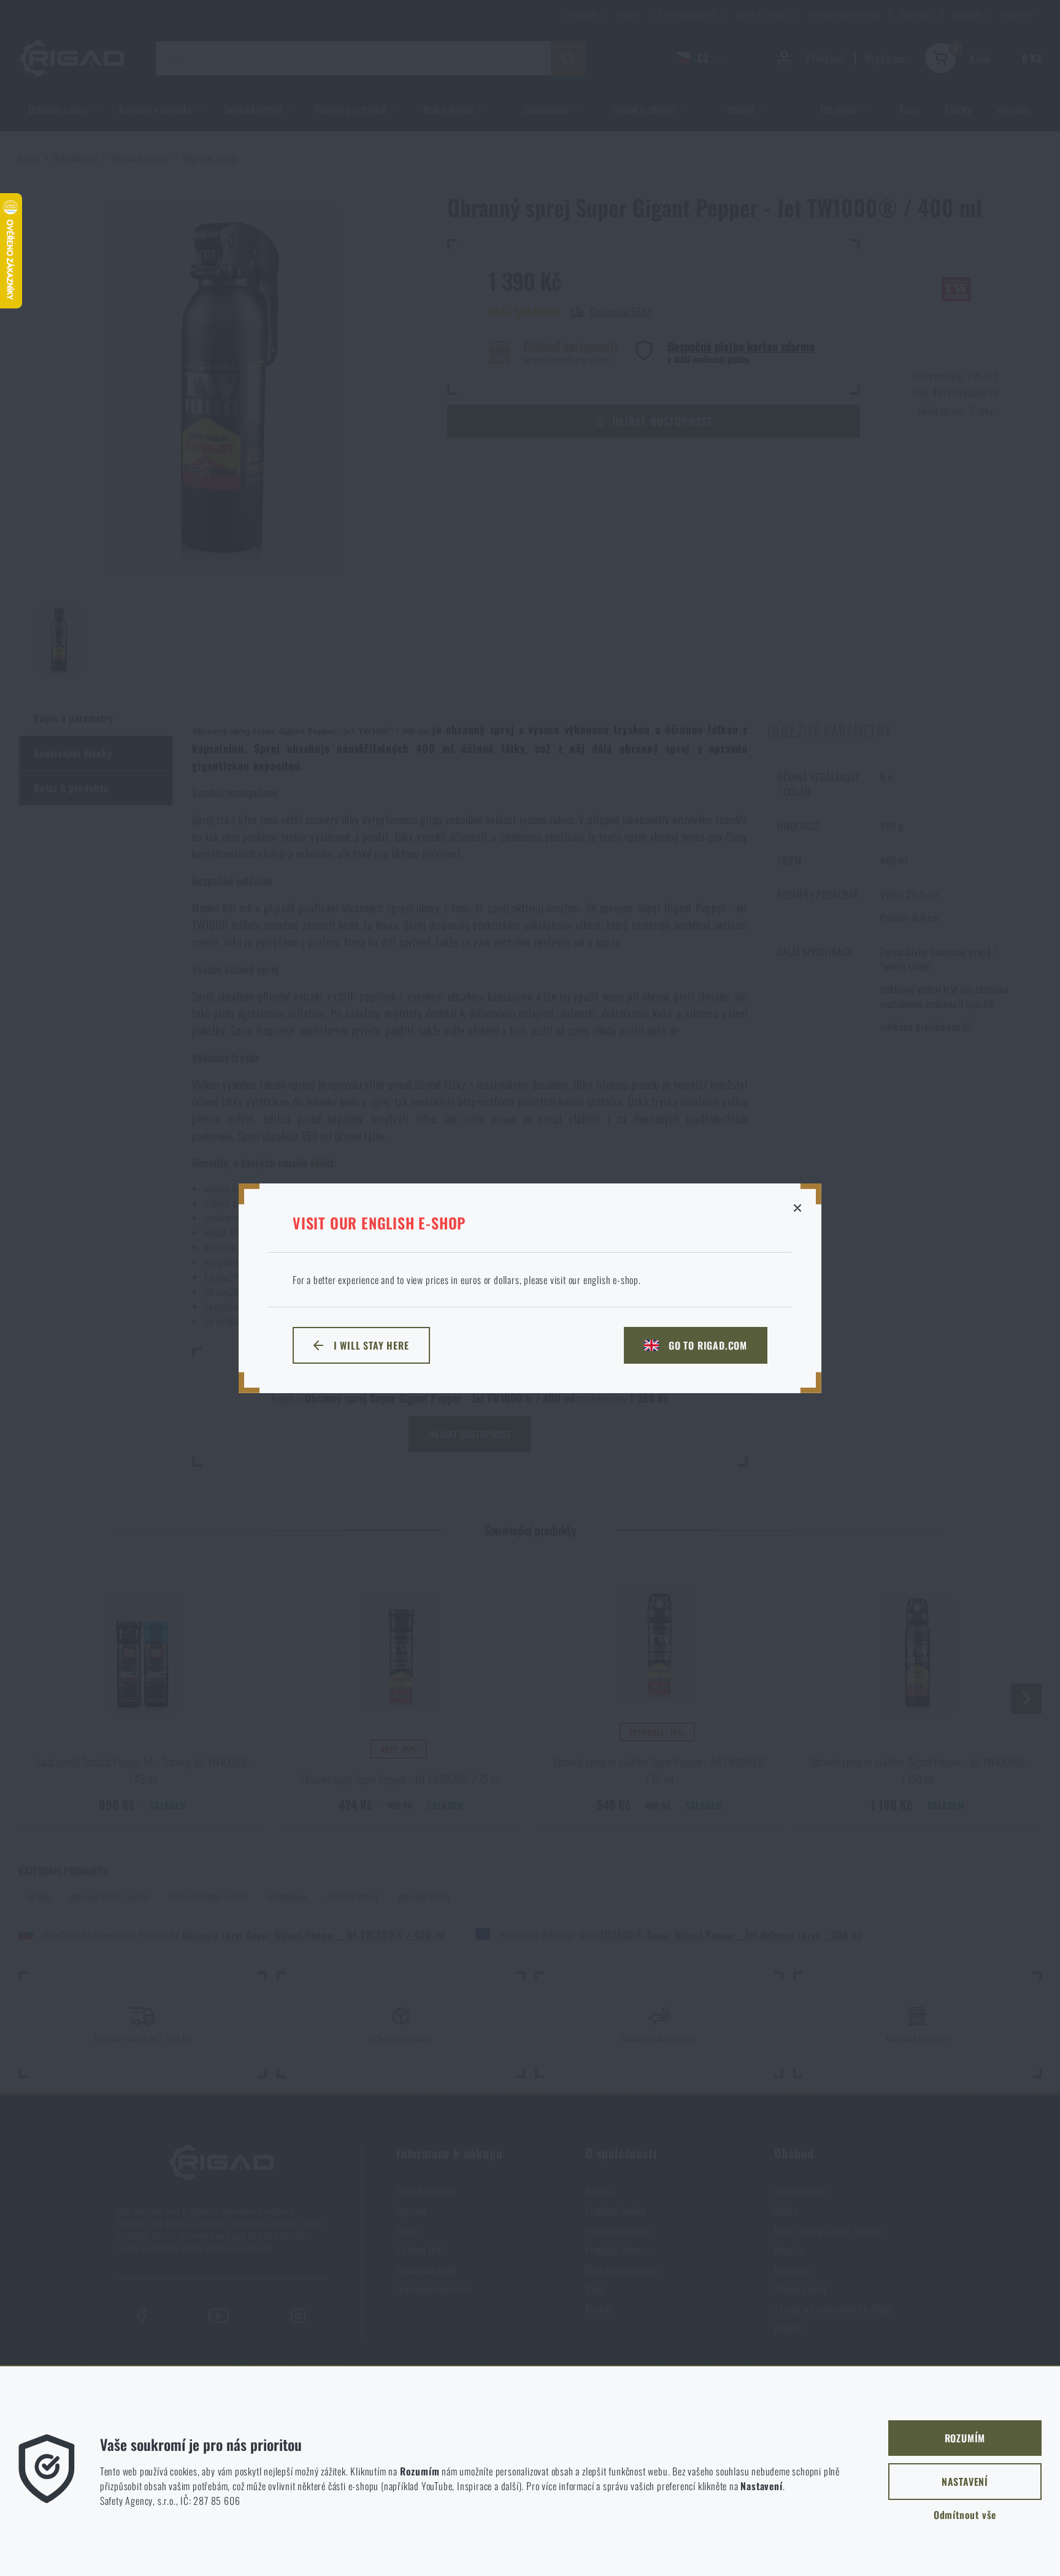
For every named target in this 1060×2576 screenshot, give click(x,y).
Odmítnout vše (965, 2515)
